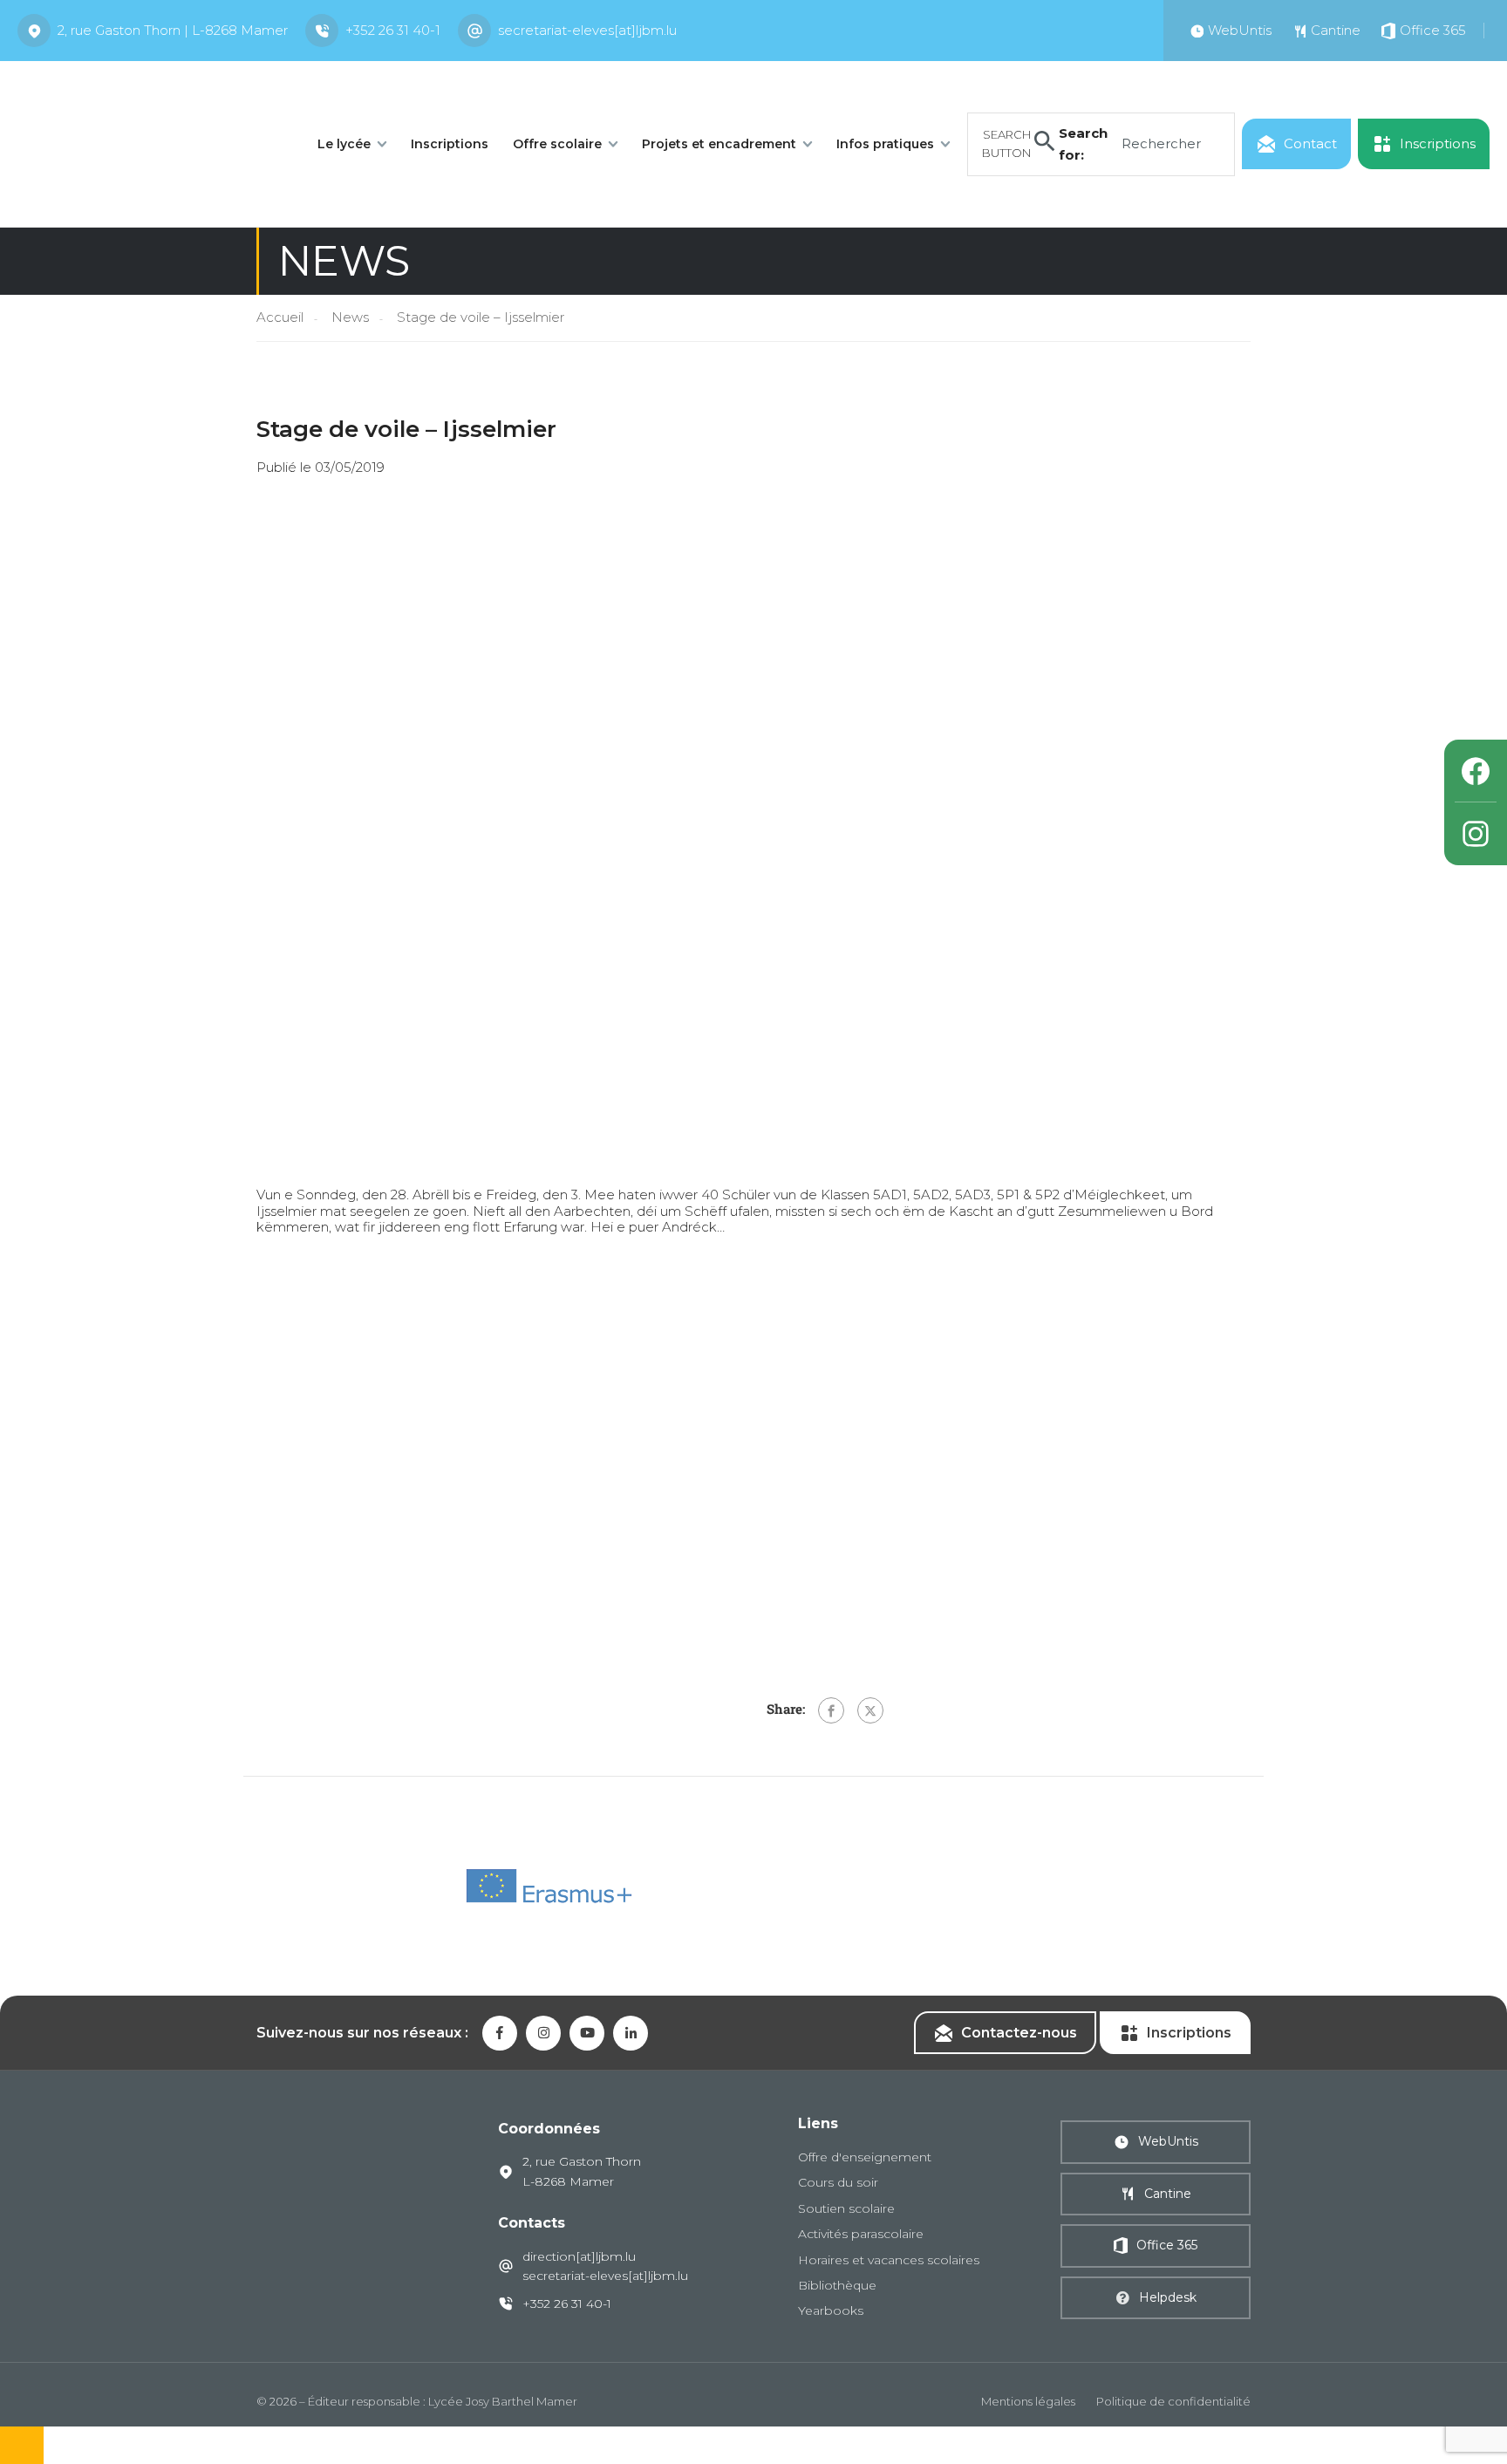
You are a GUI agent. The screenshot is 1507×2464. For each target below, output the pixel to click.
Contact (1310, 143)
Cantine (1168, 2194)
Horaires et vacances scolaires (889, 2260)
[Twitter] (870, 1710)
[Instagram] (1476, 834)
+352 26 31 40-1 (393, 30)
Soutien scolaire (846, 2208)
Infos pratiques (885, 144)
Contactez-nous (1019, 2033)
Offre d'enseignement (865, 2157)
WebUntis (1168, 2141)
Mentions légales (1028, 2401)
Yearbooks (831, 2310)
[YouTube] (587, 2033)
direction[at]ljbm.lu (579, 2256)
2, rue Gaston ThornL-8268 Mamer (582, 2171)
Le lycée (344, 144)
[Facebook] (831, 1710)
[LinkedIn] (631, 2033)
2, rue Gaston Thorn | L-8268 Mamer (173, 30)
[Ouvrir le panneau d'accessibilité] (22, 2445)
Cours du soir (838, 2182)
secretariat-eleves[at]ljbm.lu (587, 30)
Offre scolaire (557, 144)
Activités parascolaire (861, 2234)
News (350, 317)
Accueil (280, 317)
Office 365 (1167, 2245)
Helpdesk (1168, 2297)
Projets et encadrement (719, 144)
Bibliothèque (837, 2285)
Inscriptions (450, 144)
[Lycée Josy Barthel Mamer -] (148, 143)
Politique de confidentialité (1173, 2401)
